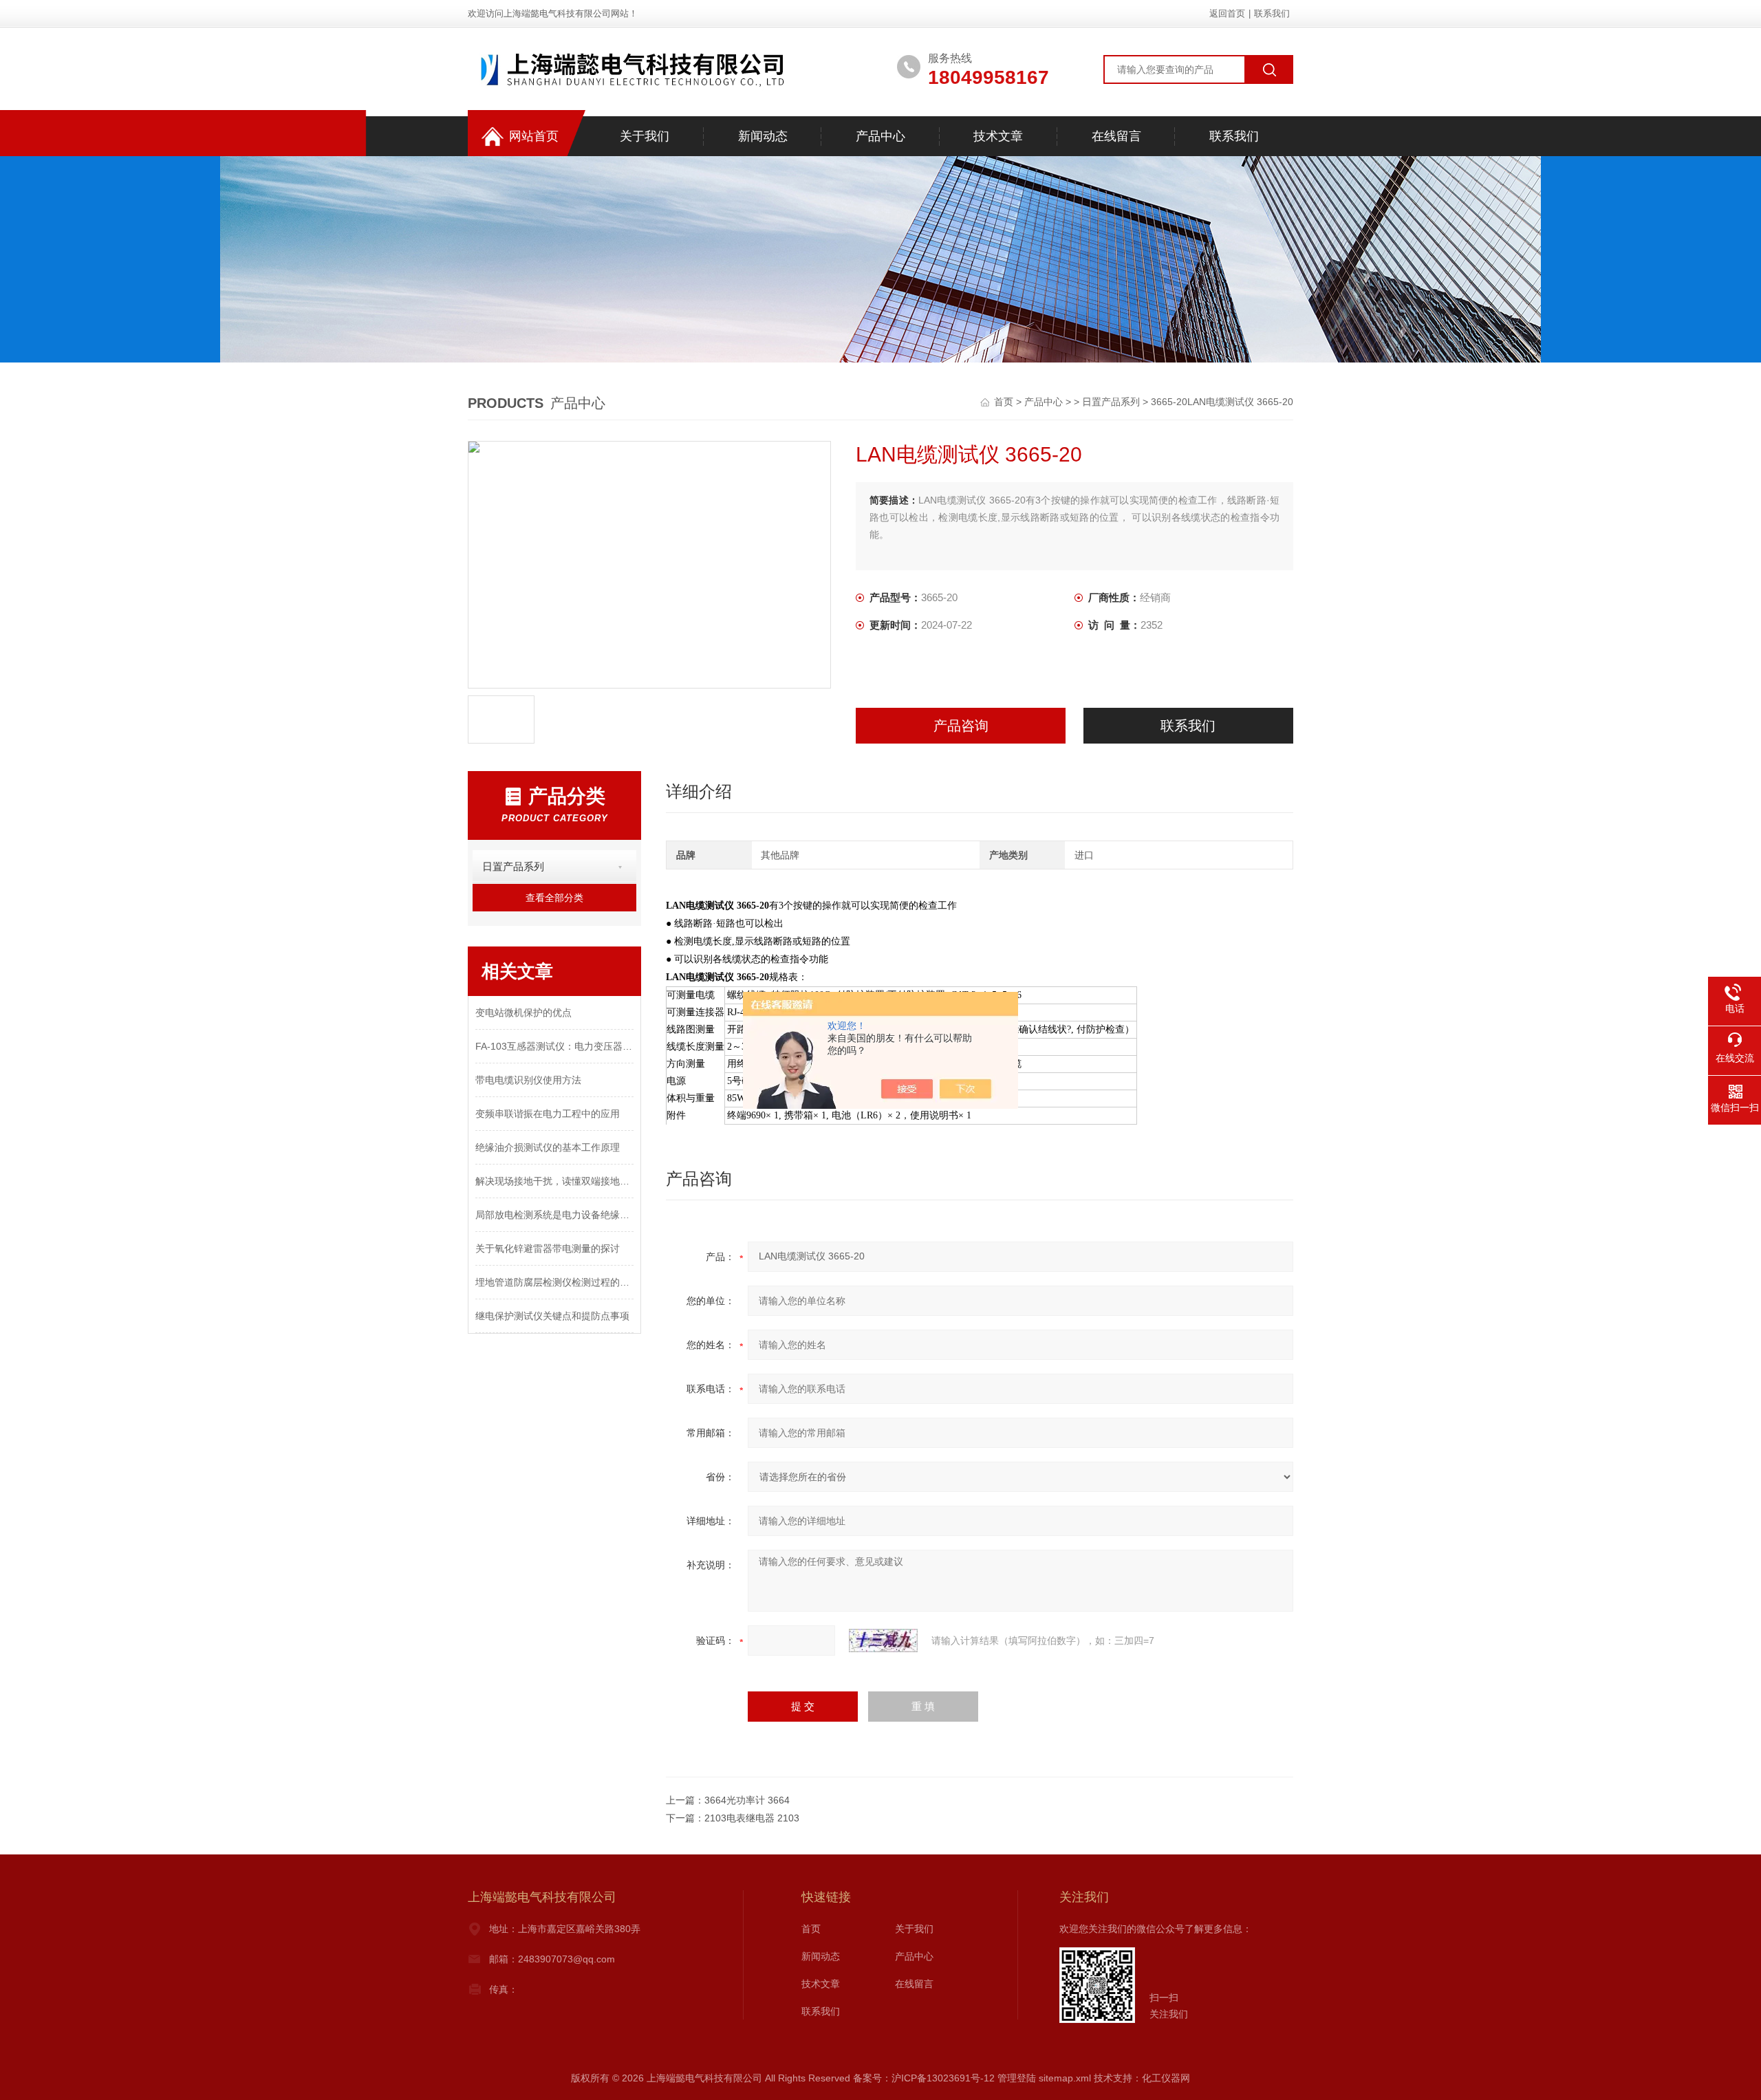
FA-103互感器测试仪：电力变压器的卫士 (554, 1046)
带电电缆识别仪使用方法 (528, 1080)
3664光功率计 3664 (747, 1800)
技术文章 (998, 136)
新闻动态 (763, 136)
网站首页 (534, 136)
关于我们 (645, 136)
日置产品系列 (1111, 402)
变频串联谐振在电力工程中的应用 (548, 1114)
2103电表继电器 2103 (752, 1818)
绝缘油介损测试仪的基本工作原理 (548, 1147)
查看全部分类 (554, 898)
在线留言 (1116, 136)
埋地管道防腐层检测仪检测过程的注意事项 (554, 1282)
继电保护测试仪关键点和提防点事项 (552, 1316)
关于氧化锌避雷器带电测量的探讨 (548, 1248)
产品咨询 (961, 726)
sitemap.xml (1065, 2078)
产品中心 (880, 136)
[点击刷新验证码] (883, 1641)
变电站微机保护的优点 (523, 1013)
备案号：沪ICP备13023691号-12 (924, 2078)
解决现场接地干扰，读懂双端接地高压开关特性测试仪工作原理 (554, 1181)
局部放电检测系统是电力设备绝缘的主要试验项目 (554, 1215)
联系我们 (1272, 13)
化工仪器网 (1166, 2078)
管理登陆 (1017, 2078)
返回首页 (1227, 13)
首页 (1005, 402)
